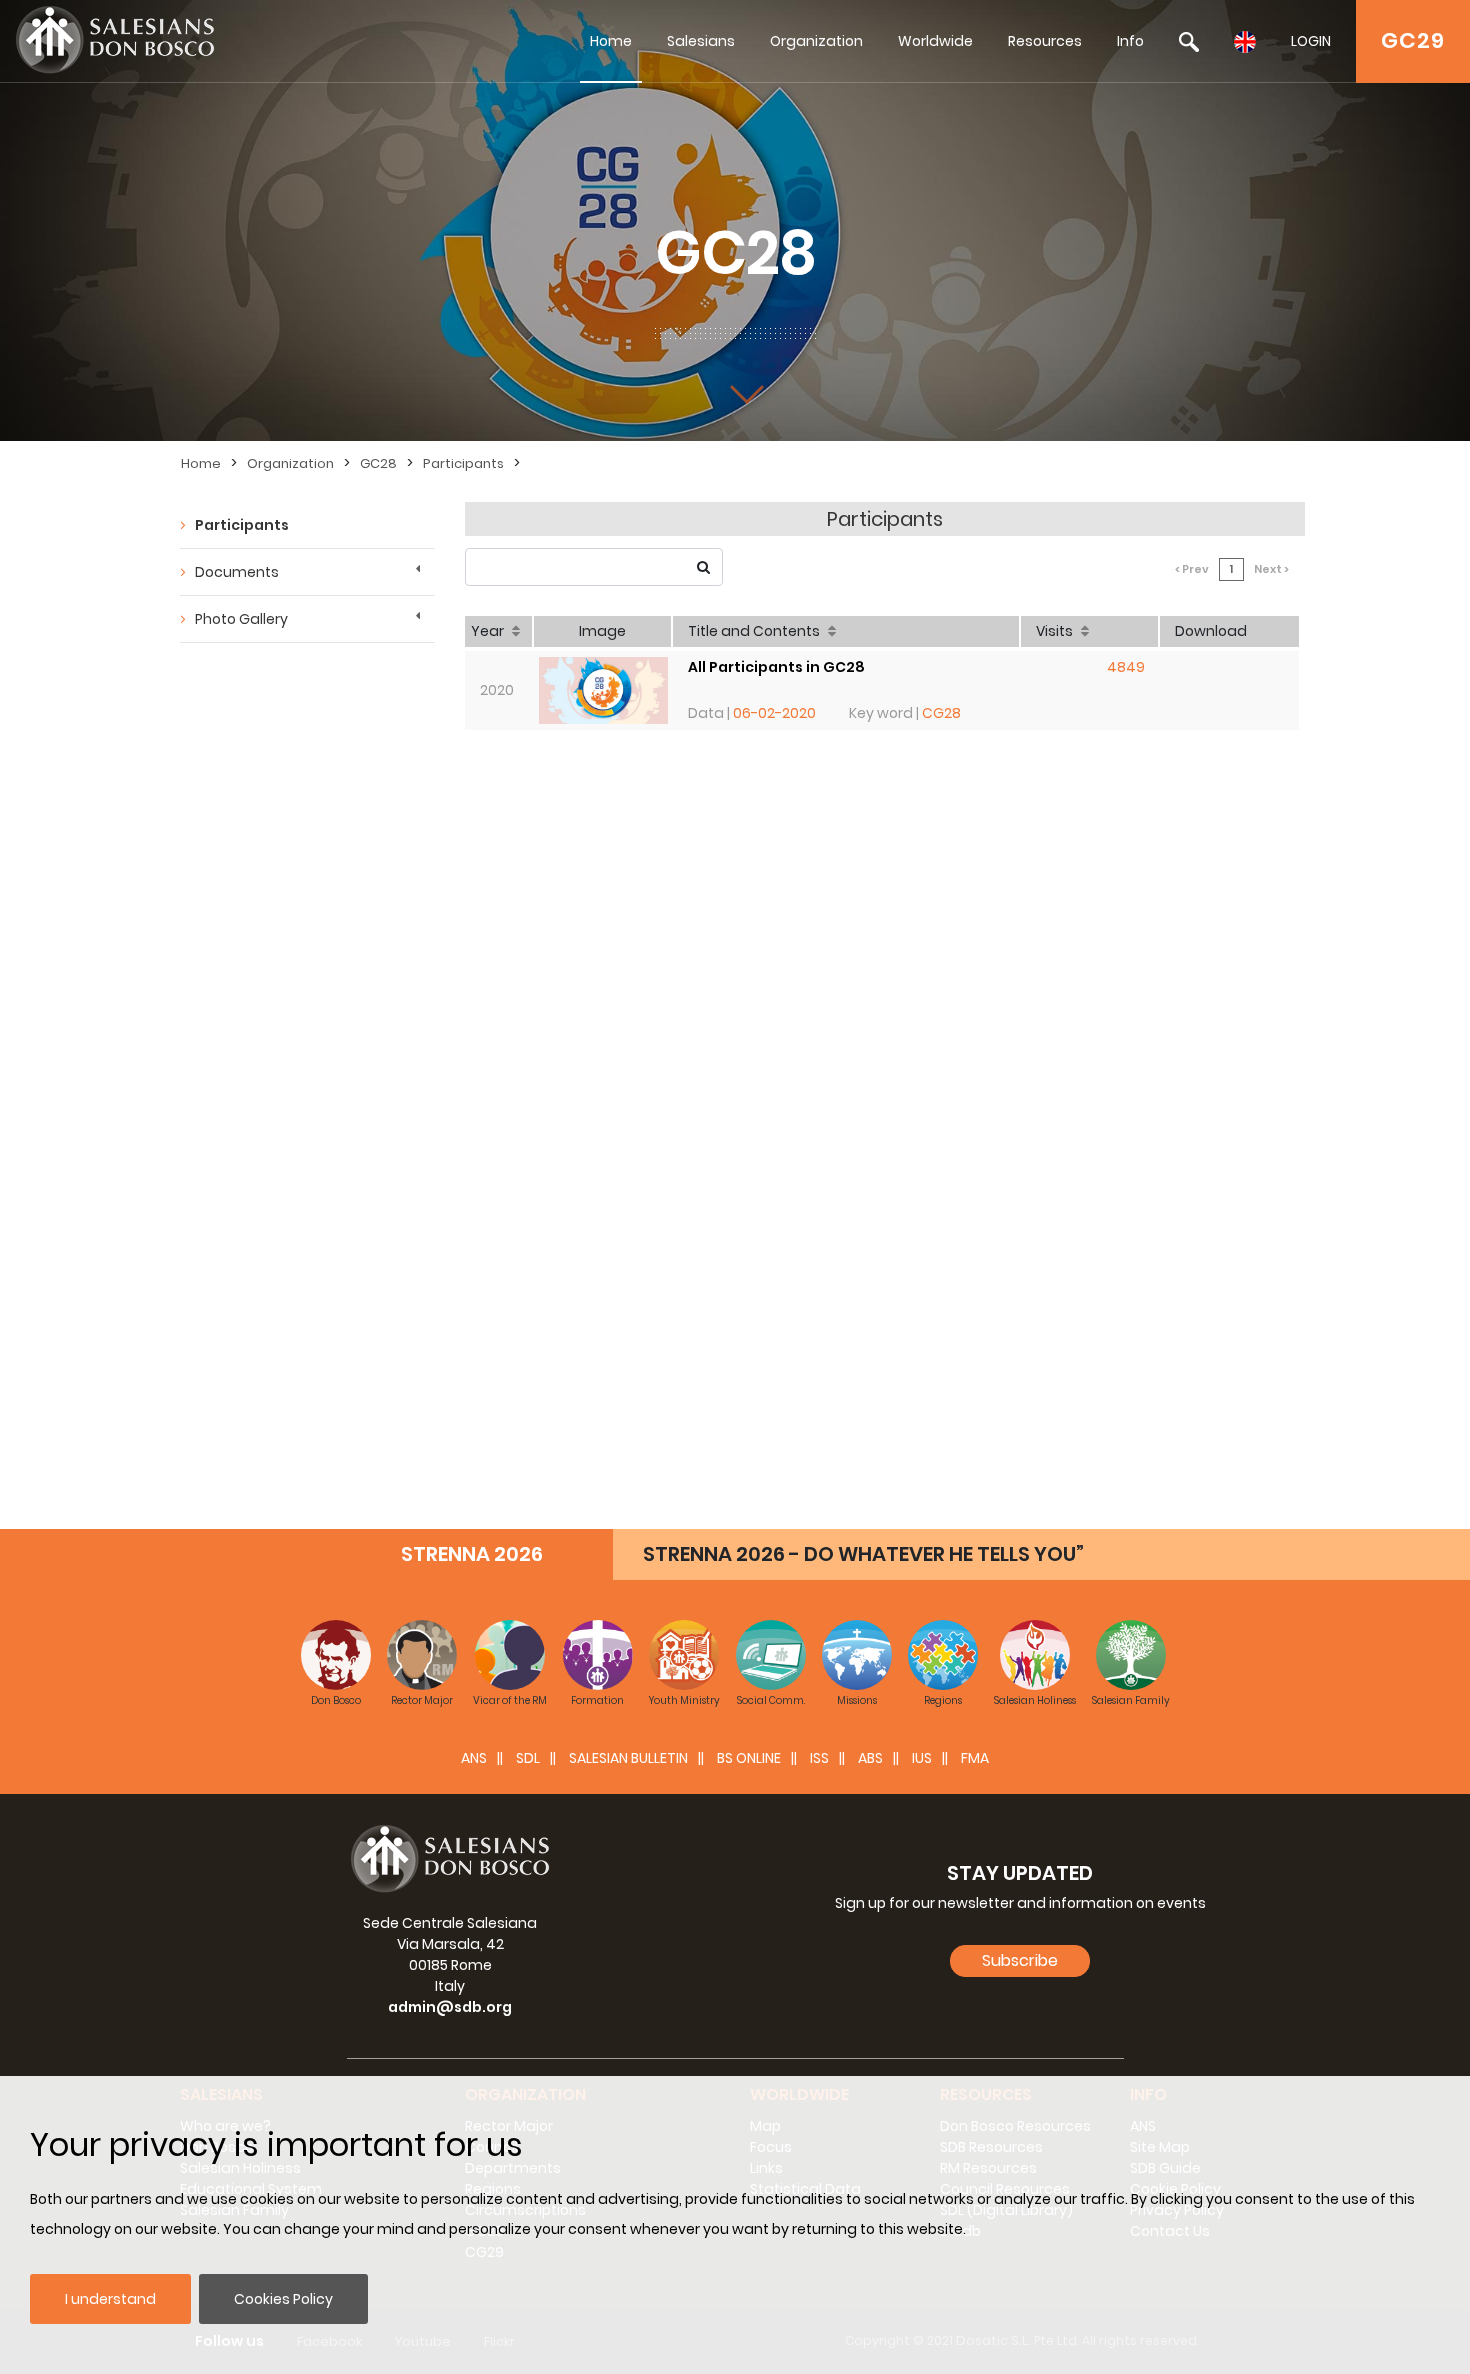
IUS (922, 1758)
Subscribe (1020, 1960)
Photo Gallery (241, 619)
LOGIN (1311, 41)
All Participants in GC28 (776, 667)
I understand (110, 2299)
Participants (463, 463)
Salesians (701, 41)
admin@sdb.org (450, 2007)
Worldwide (935, 41)
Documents (237, 572)
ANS (474, 1758)
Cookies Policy (283, 2299)
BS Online (749, 1758)
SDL (528, 1758)
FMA (975, 1758)
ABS (870, 1758)
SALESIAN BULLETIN (628, 1758)
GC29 (1413, 40)
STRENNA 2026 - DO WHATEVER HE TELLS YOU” (863, 1554)
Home (611, 41)
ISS (819, 1758)
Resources (1045, 41)
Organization (816, 41)
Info (1130, 41)
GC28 (378, 463)
